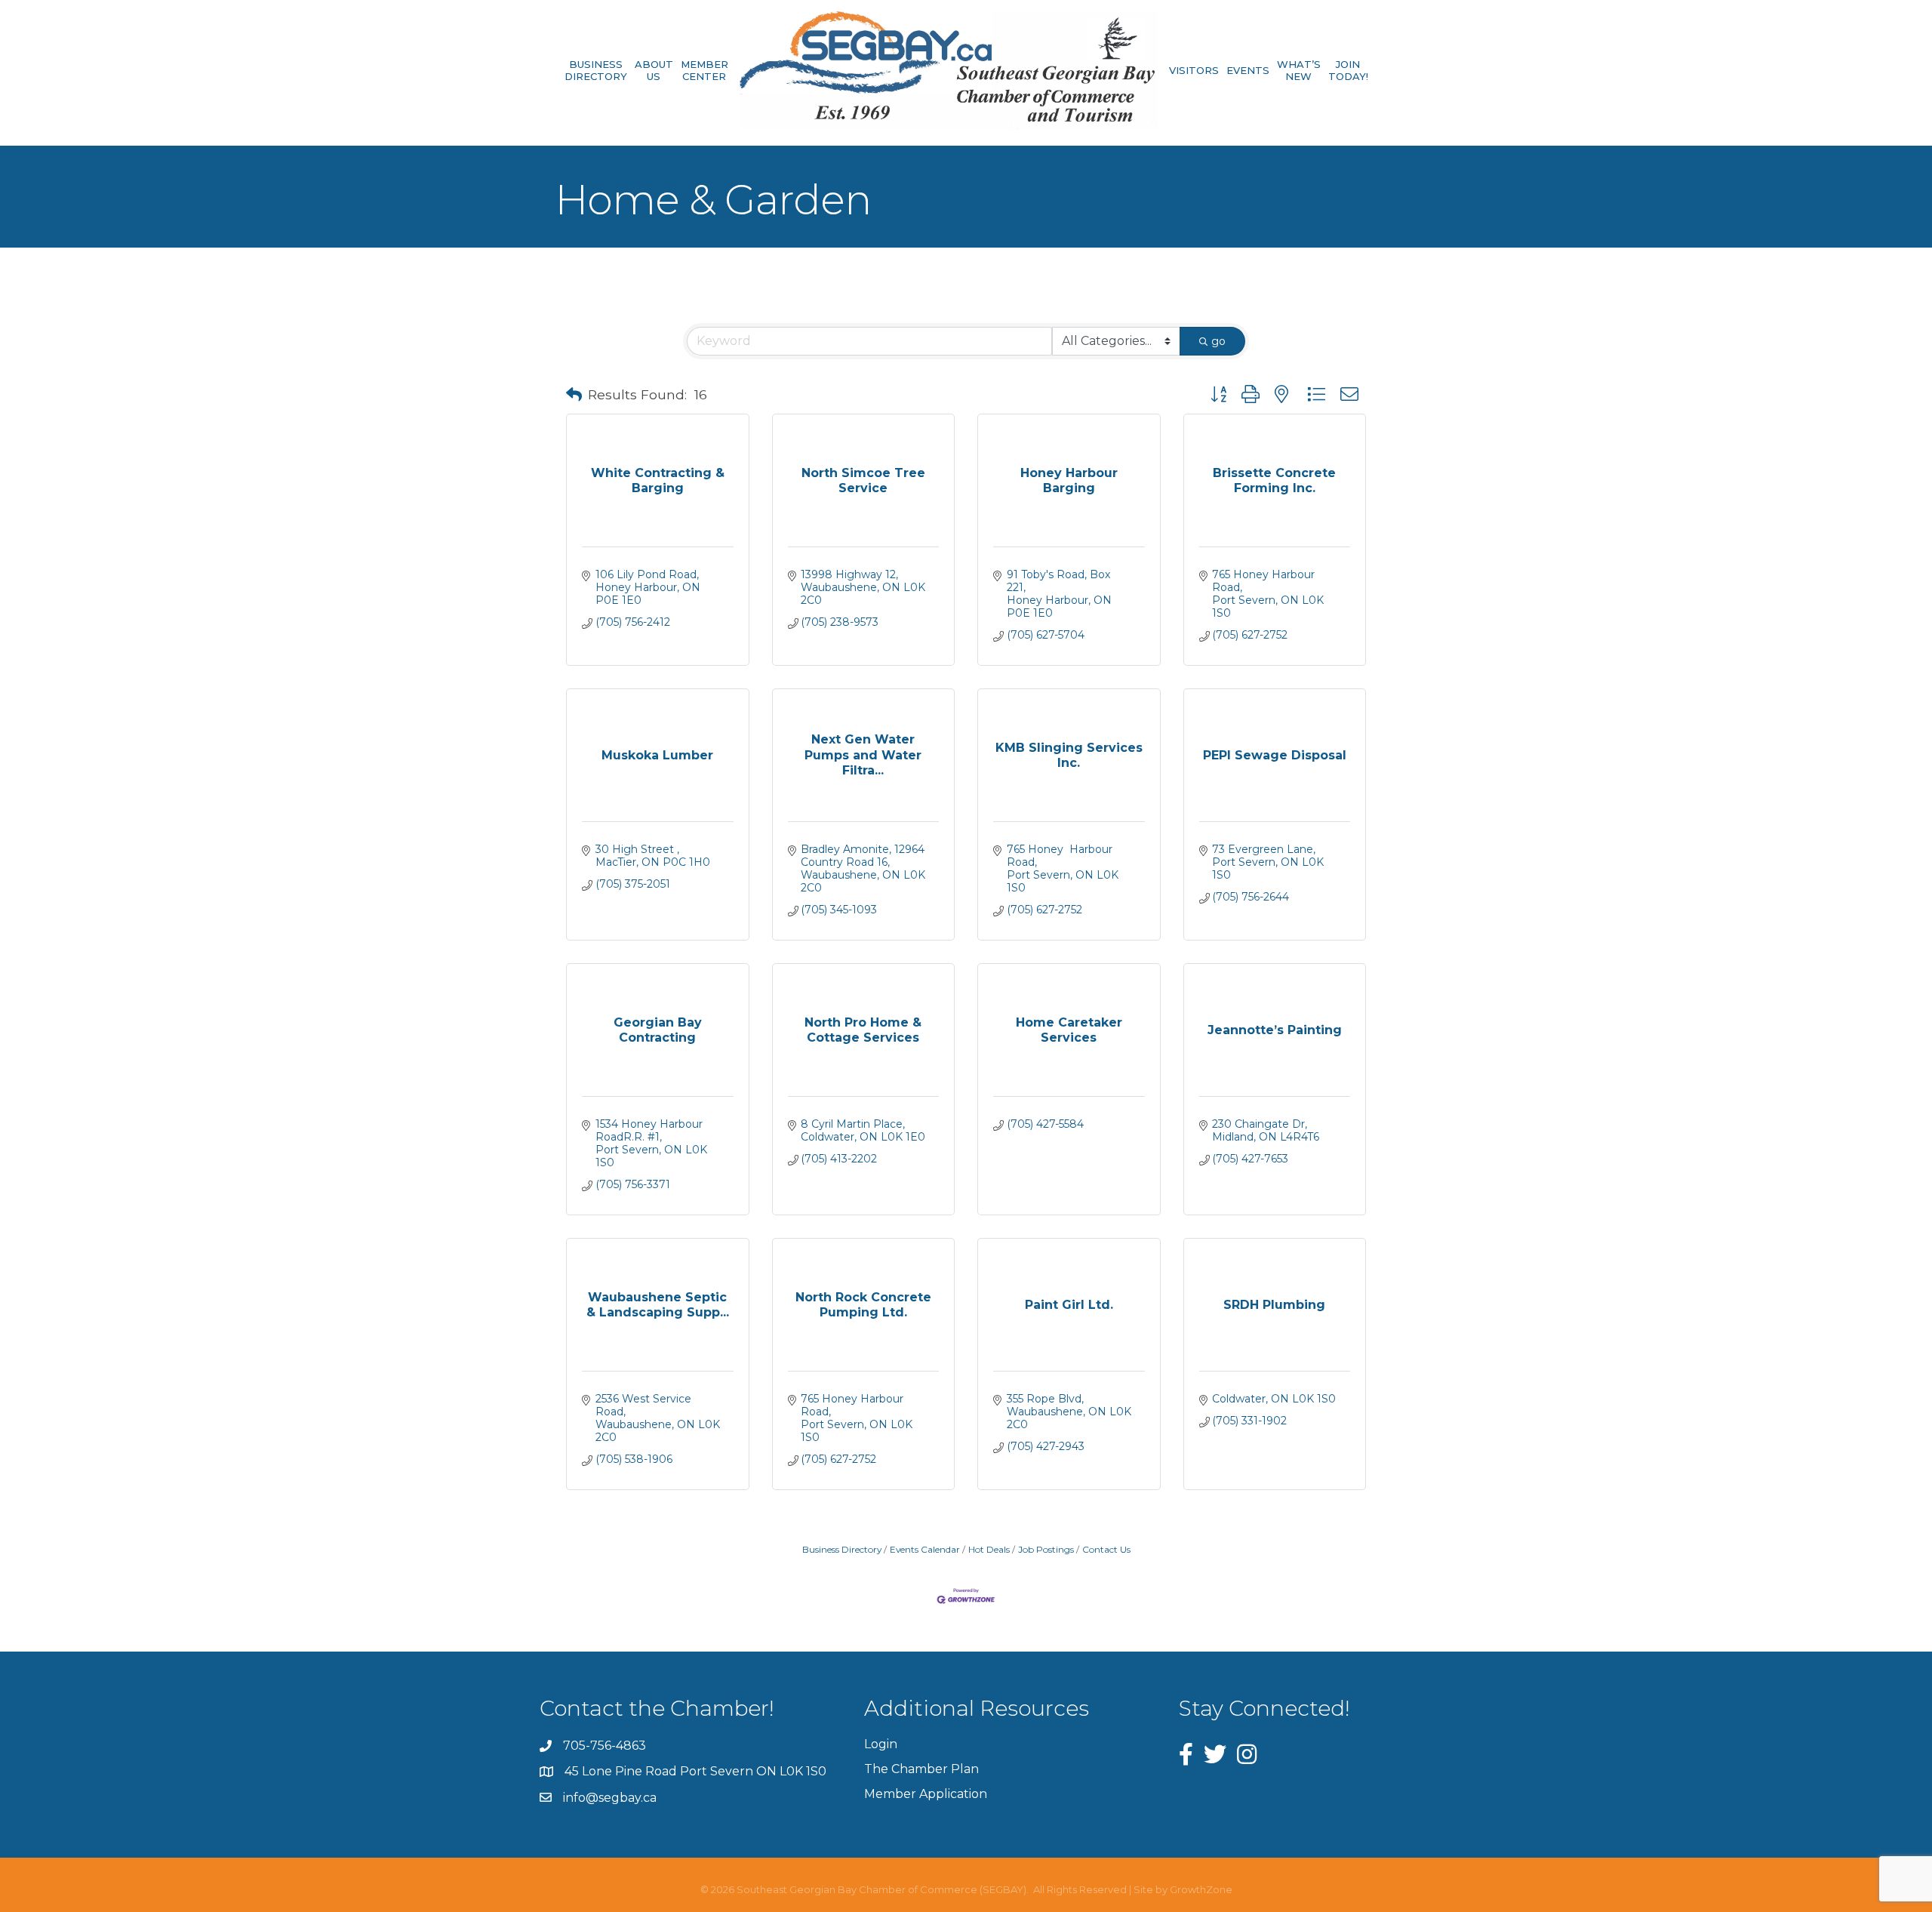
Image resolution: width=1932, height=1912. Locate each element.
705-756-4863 (605, 1746)
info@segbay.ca (610, 1798)
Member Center (705, 71)
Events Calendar (925, 1549)
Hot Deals (989, 1549)
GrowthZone (1201, 1889)
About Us (654, 71)
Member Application (926, 1794)
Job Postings (1046, 1549)
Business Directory (596, 71)
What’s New (1299, 71)
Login (881, 1744)
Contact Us (1106, 1549)
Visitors (1194, 70)
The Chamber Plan (921, 1769)
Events (1248, 70)
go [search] (1218, 341)
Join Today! (1348, 71)
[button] (574, 395)
